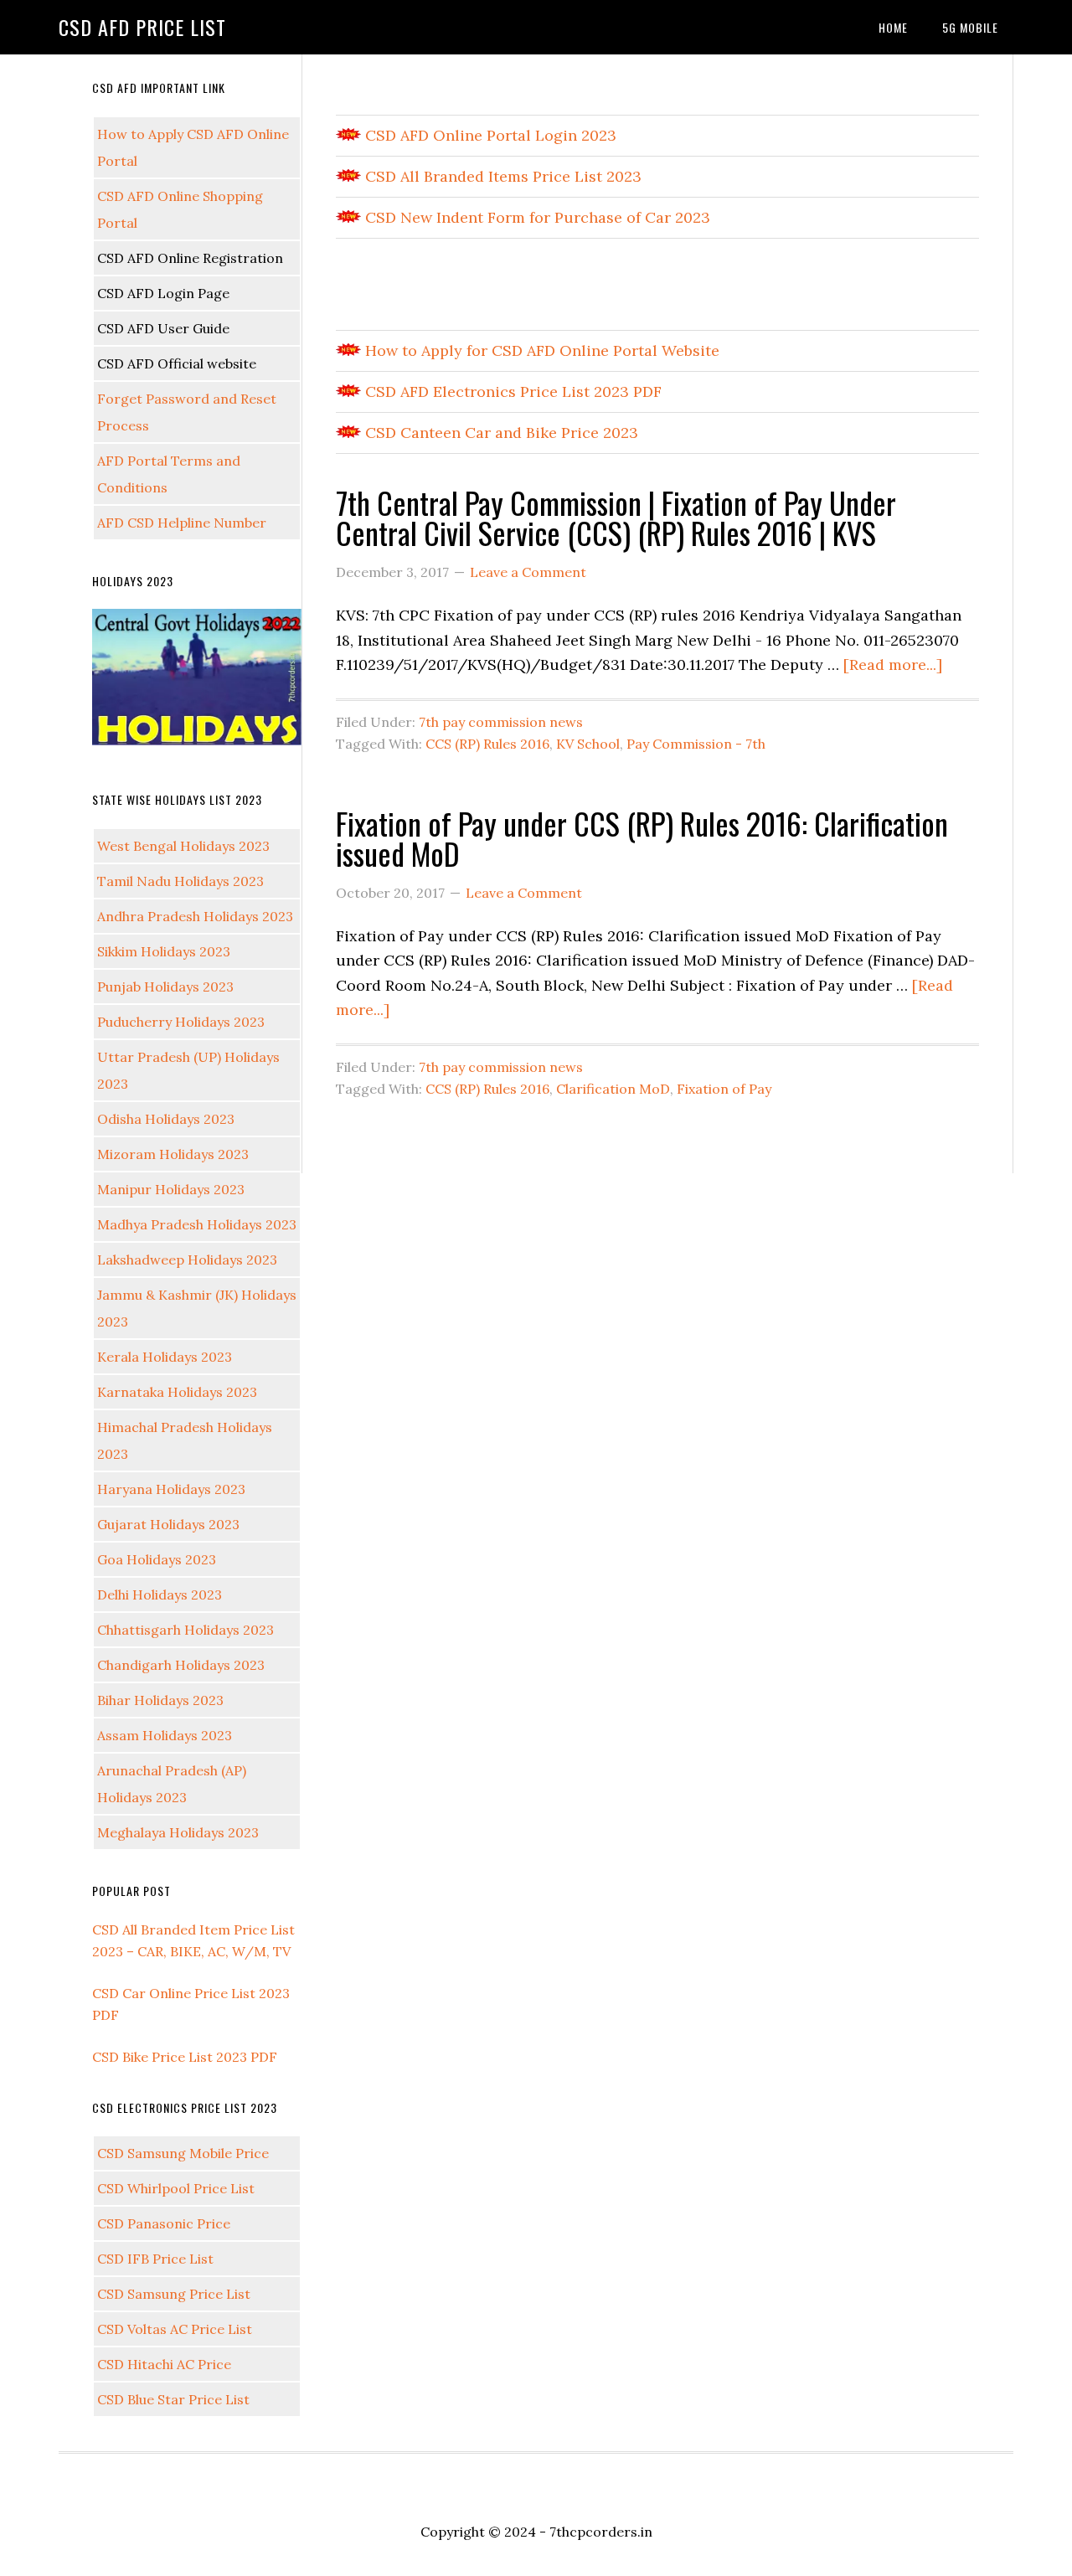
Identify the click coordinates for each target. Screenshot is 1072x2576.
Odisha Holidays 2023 (166, 1119)
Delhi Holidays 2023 (160, 1595)
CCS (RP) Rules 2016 (487, 744)
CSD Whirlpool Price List (176, 2188)
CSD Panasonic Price (164, 2223)
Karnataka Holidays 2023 (177, 1392)
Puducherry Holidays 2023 (181, 1022)
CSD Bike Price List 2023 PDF (185, 2057)
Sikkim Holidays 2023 (164, 951)
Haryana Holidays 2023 (171, 1489)
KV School (588, 744)
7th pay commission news (501, 722)
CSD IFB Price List (155, 2259)
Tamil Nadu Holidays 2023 (180, 881)
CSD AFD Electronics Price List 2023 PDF (511, 392)
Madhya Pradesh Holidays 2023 (197, 1224)
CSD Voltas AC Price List (175, 2329)
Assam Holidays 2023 (165, 1735)
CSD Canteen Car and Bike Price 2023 (500, 433)
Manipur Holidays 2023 (171, 1189)
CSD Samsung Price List (174, 2294)
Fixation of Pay (724, 1089)
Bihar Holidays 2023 (160, 1700)
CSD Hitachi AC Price (164, 2364)
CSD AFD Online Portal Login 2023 (489, 135)
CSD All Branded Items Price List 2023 (501, 176)
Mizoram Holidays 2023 (173, 1154)
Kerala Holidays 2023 (165, 1357)
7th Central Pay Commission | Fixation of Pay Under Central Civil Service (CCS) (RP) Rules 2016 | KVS (616, 517)
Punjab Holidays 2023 (165, 987)
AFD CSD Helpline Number (182, 523)
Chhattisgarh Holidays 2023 (186, 1630)
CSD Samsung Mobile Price (183, 2153)
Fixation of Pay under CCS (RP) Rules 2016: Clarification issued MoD (642, 838)
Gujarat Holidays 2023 (168, 1524)
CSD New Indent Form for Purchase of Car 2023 (536, 217)
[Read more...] (893, 665)
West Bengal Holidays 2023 (183, 846)
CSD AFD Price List (142, 27)
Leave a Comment (528, 572)
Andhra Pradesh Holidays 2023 (195, 916)
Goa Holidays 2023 (157, 1559)
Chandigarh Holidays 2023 (181, 1665)
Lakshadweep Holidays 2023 (187, 1260)
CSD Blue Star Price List (173, 2399)
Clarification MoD (613, 1089)
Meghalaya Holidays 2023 (178, 1832)
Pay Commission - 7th (696, 744)
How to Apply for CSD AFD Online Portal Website (540, 350)
